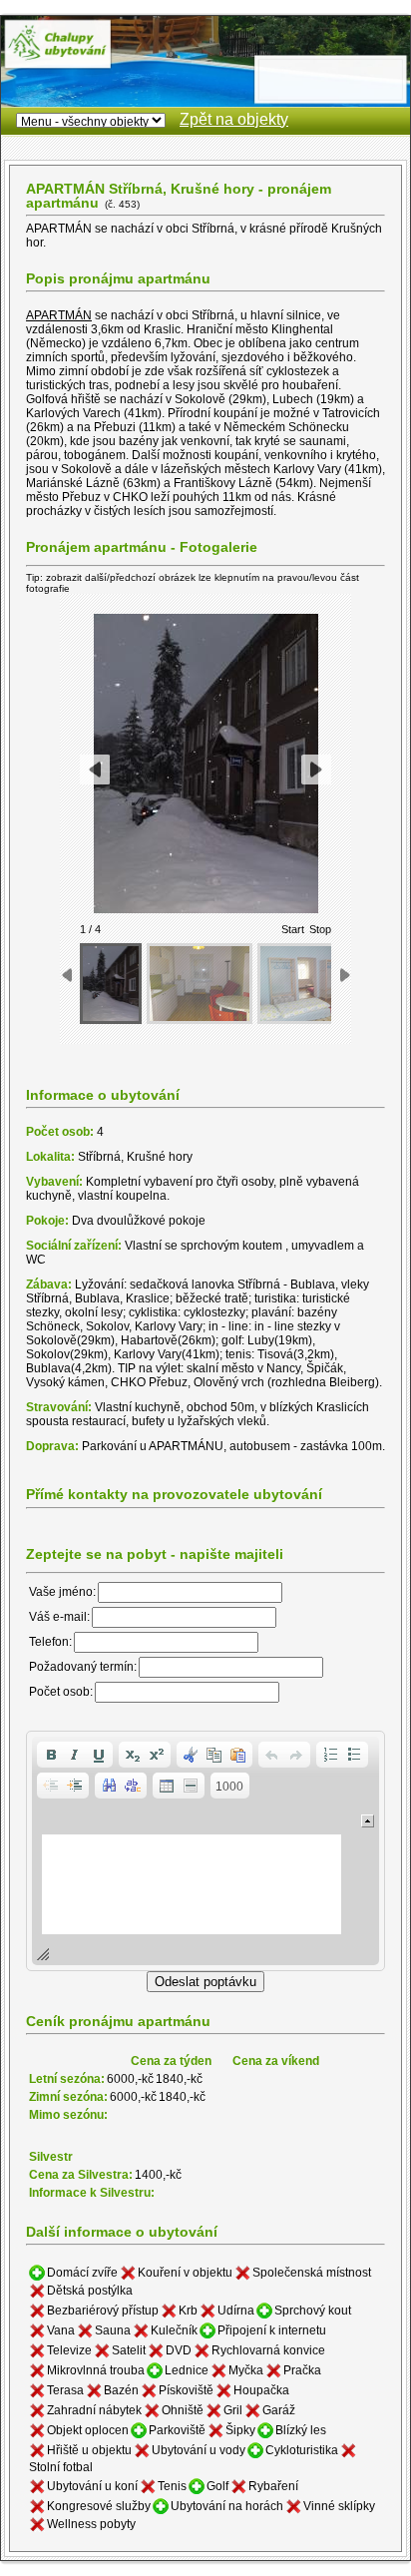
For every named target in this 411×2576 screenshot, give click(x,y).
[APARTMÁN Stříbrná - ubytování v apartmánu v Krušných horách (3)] (310, 984)
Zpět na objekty (234, 119)
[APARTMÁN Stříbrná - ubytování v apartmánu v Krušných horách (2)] (200, 984)
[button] (51, 1755)
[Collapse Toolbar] (368, 1821)
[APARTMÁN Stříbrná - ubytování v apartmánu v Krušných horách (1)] (111, 984)
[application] (205, 1851)
